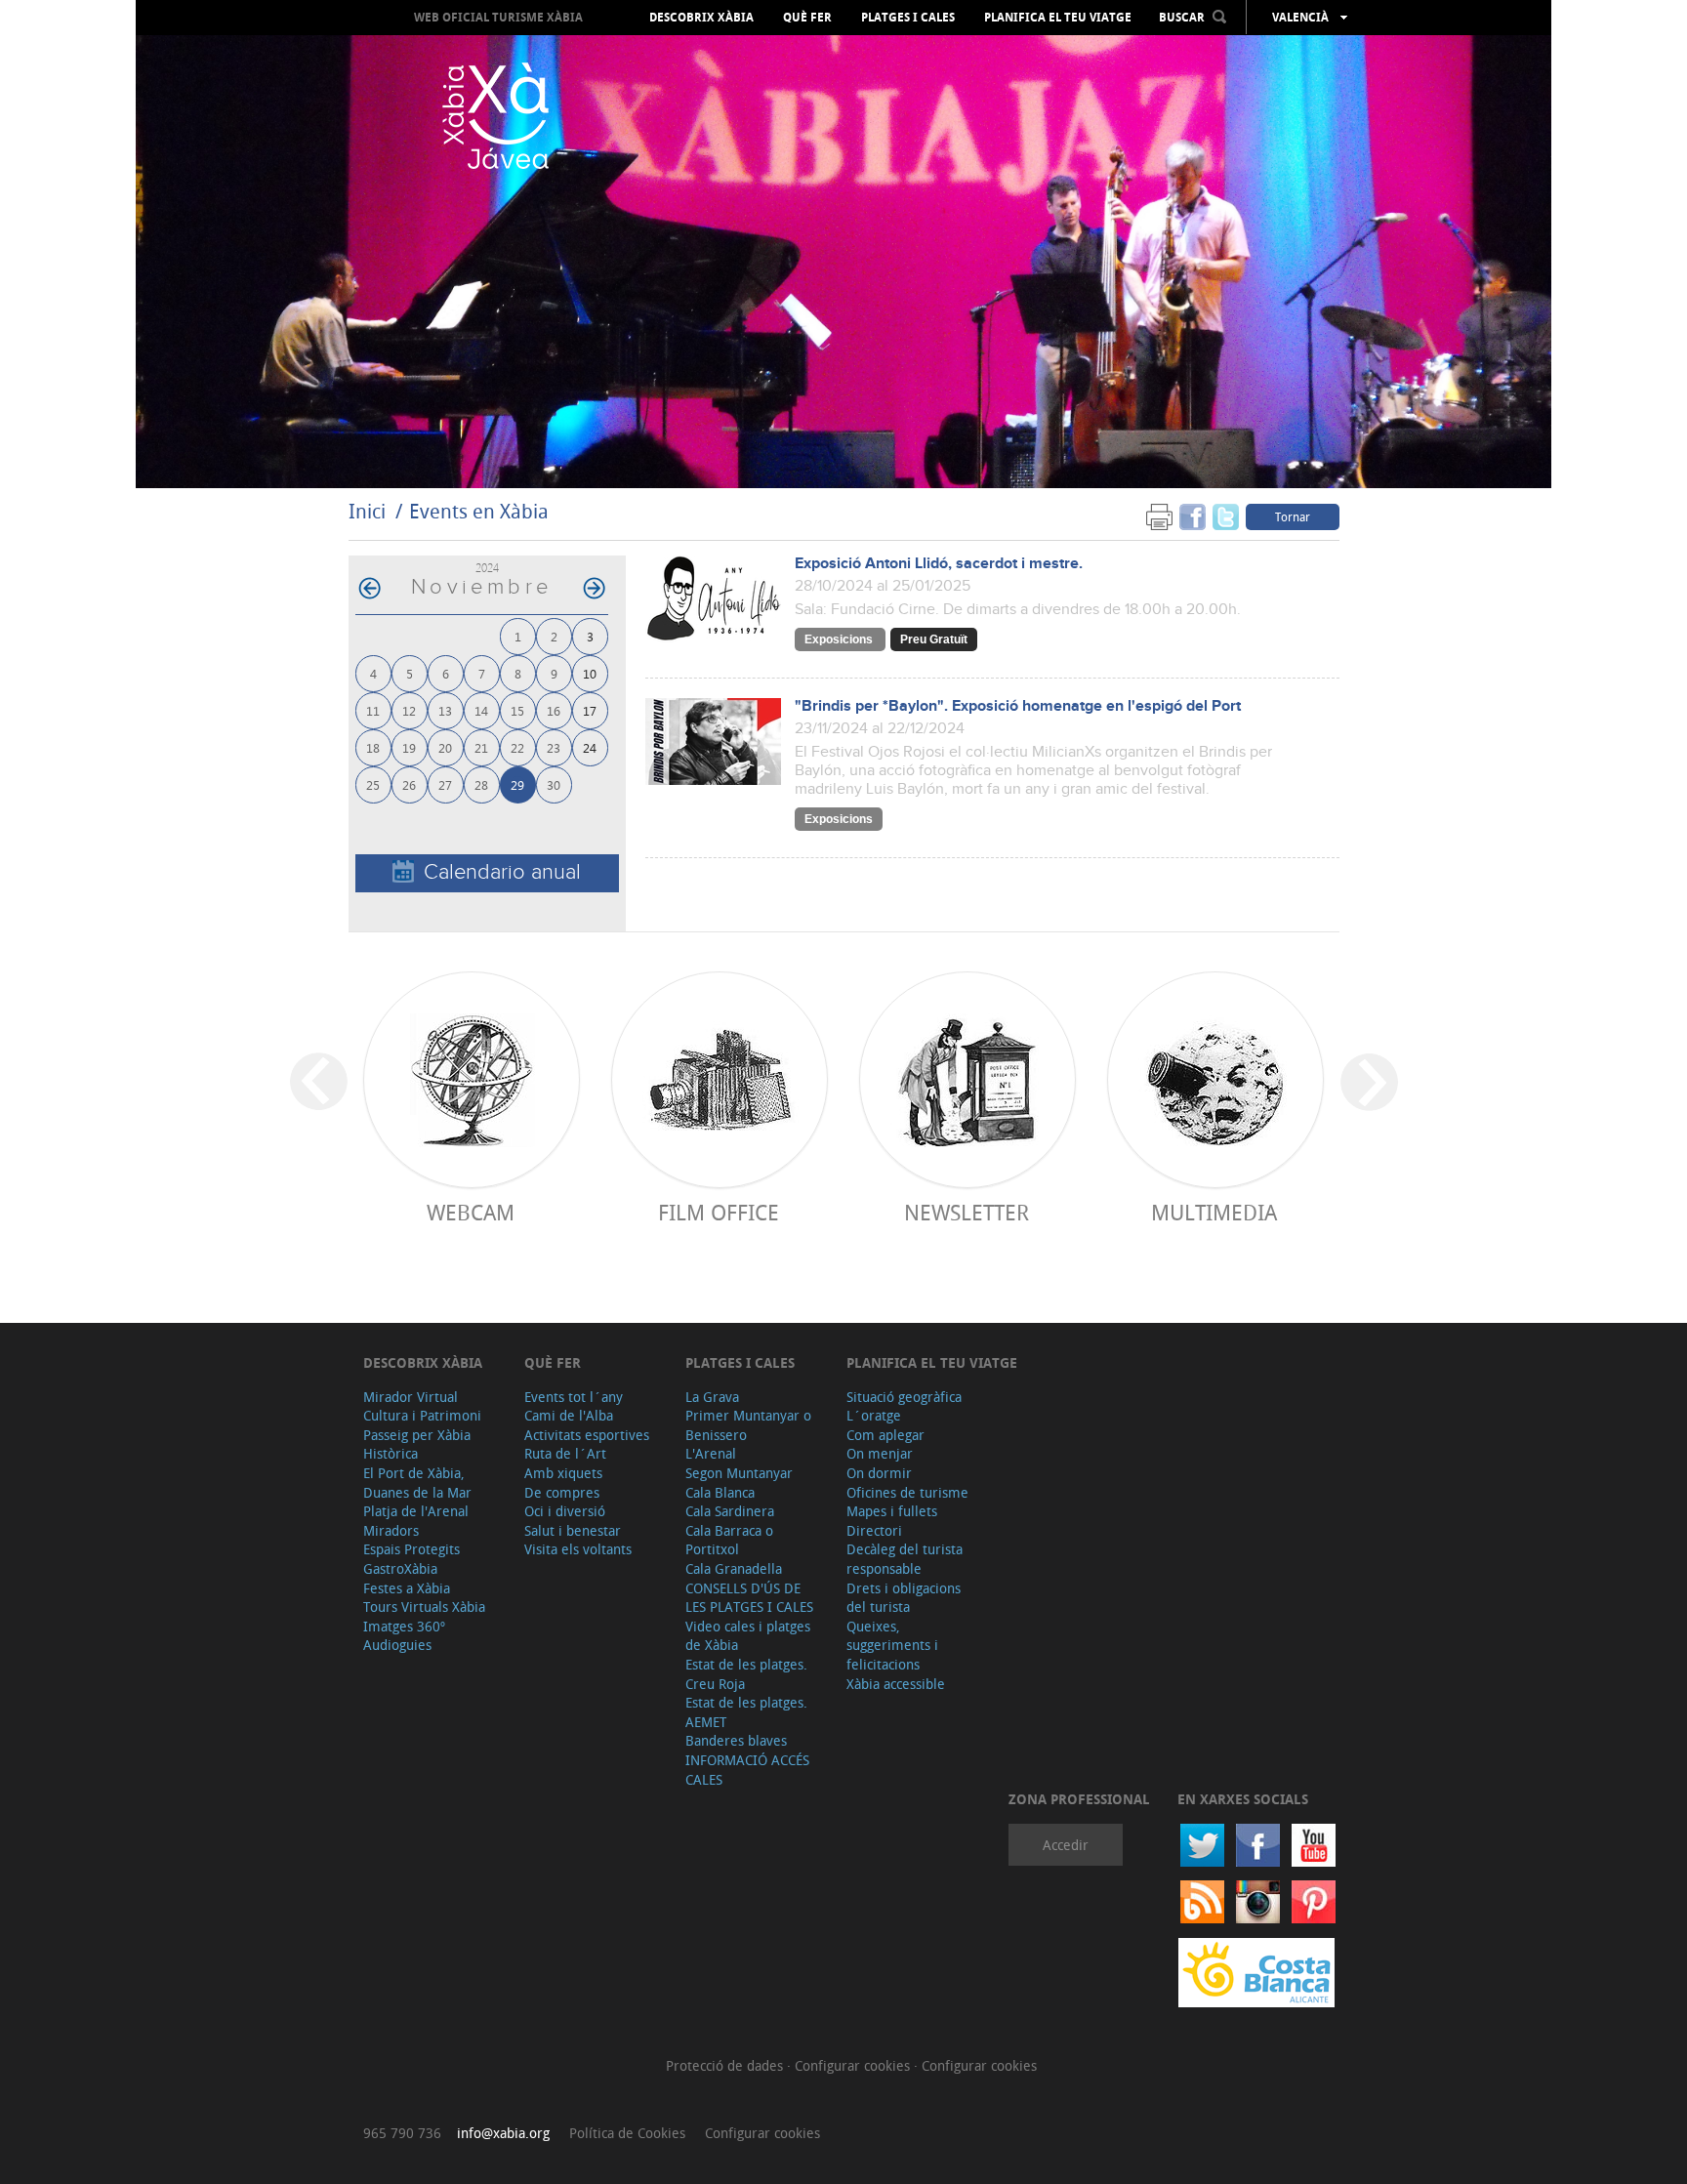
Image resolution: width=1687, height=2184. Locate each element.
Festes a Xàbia (407, 1588)
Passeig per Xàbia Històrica (417, 1444)
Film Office (719, 1212)
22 (517, 747)
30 (554, 784)
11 (373, 710)
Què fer (807, 18)
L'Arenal (711, 1453)
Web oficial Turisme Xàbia (498, 17)
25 (373, 784)
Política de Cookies (627, 2133)
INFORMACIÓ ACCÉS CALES (747, 1770)
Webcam (471, 1212)
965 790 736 (402, 2133)
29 (517, 784)
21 (481, 747)
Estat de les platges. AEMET (746, 1712)
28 (481, 784)
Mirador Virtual (411, 1397)
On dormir (879, 1473)
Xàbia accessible (896, 1684)
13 (445, 710)
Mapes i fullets (892, 1511)
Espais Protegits (411, 1549)
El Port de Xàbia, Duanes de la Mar (417, 1483)
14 (481, 710)
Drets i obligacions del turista (904, 1598)
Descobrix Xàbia (701, 18)
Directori (874, 1530)
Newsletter (967, 1212)
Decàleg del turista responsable (905, 1559)
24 (590, 747)
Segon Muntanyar (739, 1473)
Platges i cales (908, 18)
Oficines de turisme (907, 1492)
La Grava (712, 1397)
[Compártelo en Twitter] (1226, 516)
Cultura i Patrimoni (422, 1415)
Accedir (1066, 1845)
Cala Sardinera (730, 1511)
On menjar (880, 1453)
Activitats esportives (587, 1435)
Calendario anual (502, 872)
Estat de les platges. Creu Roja (746, 1674)
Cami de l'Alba (569, 1415)
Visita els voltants (578, 1549)
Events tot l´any (574, 1397)
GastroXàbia (400, 1568)
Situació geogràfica (904, 1397)
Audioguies (397, 1645)
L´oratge (874, 1415)
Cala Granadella (734, 1568)
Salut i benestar (573, 1530)
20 (445, 747)
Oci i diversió (565, 1511)
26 (409, 784)
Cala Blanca (720, 1492)
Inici (367, 511)
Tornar (1293, 516)
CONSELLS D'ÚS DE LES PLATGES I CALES (749, 1598)
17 (590, 710)
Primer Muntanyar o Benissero (748, 1425)
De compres (562, 1492)
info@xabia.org (503, 2133)
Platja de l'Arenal (416, 1511)
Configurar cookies (854, 2065)
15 (517, 710)
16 (554, 710)
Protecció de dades (726, 2065)
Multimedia (1214, 1212)
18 (373, 747)
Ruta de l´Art (565, 1453)
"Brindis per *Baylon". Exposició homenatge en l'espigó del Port (1018, 706)
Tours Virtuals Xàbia (424, 1607)
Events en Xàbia (479, 511)
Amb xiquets (563, 1473)
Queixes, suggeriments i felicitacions (892, 1645)
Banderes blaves (736, 1740)
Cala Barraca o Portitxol (729, 1540)
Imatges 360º (404, 1626)
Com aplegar (885, 1435)
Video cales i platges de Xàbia (748, 1636)
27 (445, 784)
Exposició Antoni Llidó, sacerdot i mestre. (939, 564)
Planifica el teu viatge (1058, 18)
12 (409, 710)
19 (409, 747)
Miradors (391, 1530)
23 (554, 747)
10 (590, 673)
